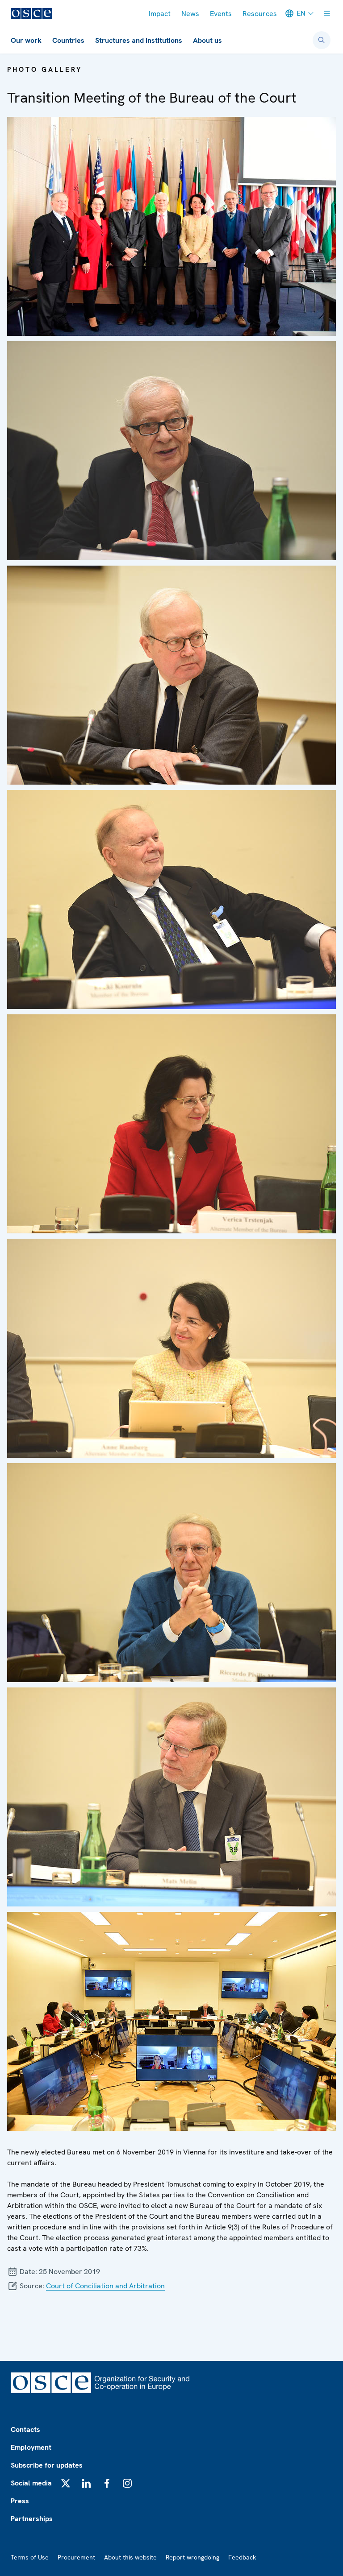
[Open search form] (322, 40)
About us (207, 40)
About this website (130, 2557)
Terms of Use (30, 2557)
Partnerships (32, 2519)
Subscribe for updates (47, 2465)
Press (20, 2501)
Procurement (76, 2557)
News (190, 14)
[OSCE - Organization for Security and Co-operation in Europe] (31, 13)
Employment (31, 2447)
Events (221, 14)
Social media (31, 2483)
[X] (66, 2483)
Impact (160, 14)
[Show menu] (327, 13)
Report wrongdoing (192, 2557)
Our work (26, 40)
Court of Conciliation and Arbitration (105, 2286)
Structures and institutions (139, 40)
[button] (171, 226)
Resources (260, 14)
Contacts (25, 2429)
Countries (68, 40)
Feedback (242, 2557)
